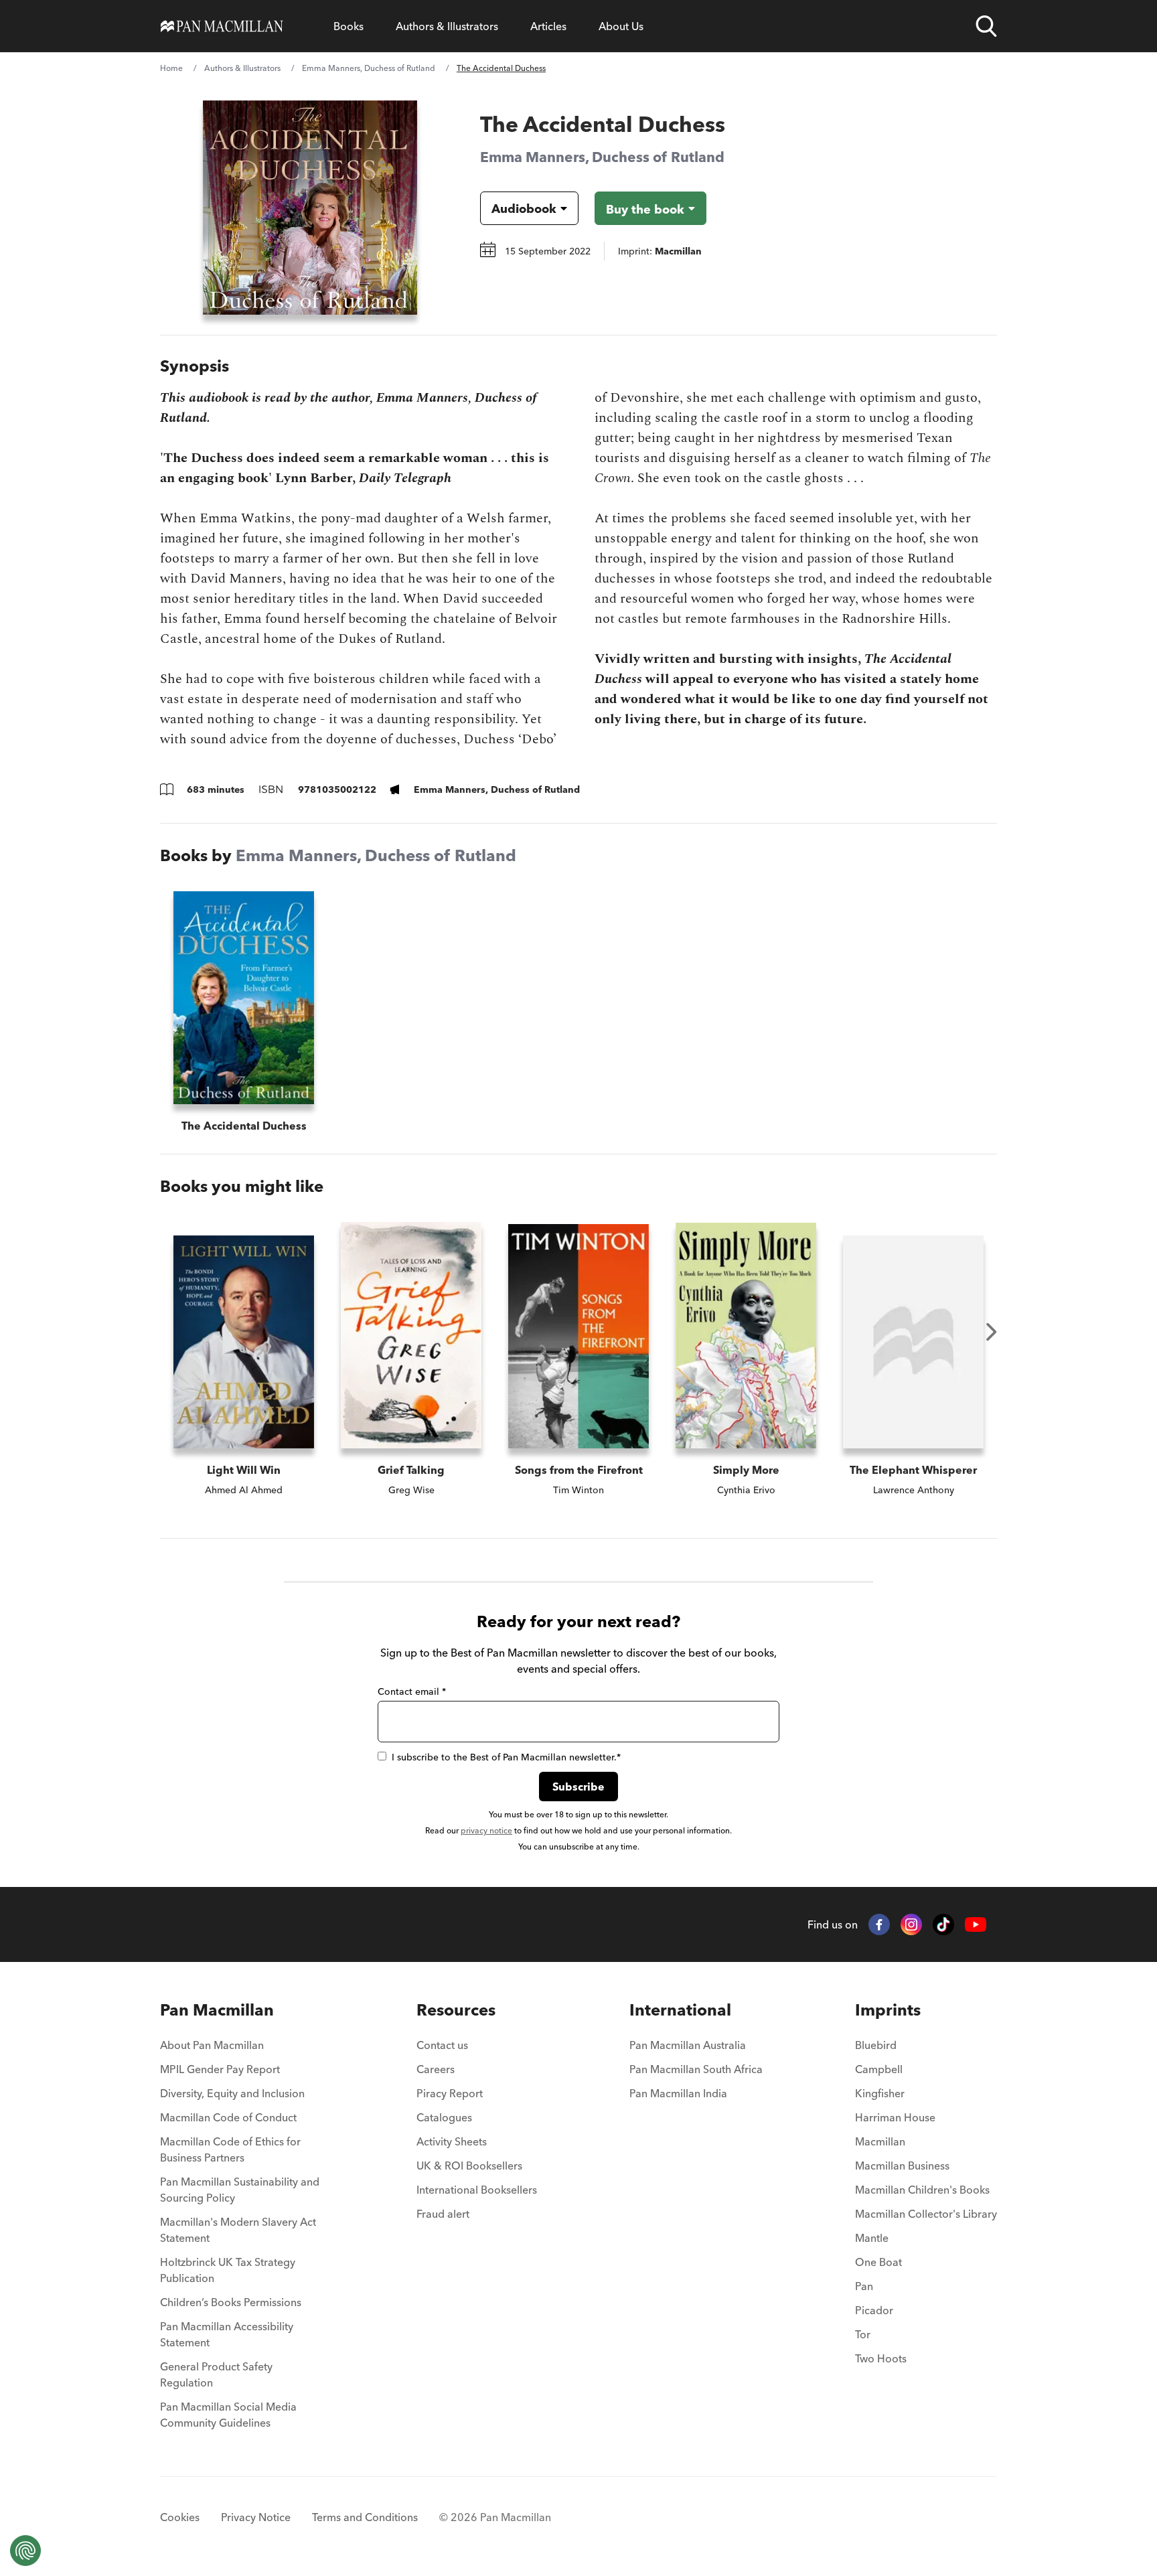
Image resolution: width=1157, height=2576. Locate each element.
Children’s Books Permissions (231, 2302)
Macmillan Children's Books (922, 2190)
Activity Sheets (452, 2141)
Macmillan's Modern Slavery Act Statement (238, 2230)
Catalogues (444, 2117)
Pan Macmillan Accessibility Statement (227, 2334)
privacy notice (486, 1830)
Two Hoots (881, 2358)
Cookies (180, 2517)
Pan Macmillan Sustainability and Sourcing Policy (240, 2190)
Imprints (888, 2010)
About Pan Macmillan (212, 2045)
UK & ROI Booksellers (469, 2166)
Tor (863, 2334)
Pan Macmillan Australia (688, 2045)
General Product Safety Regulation (216, 2374)
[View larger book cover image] (310, 208)
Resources (456, 2010)
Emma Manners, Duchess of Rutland (369, 68)
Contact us (442, 2045)
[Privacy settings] (25, 2551)
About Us (621, 26)
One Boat (878, 2262)
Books (349, 26)
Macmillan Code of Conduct (228, 2117)
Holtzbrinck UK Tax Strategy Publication (228, 2270)
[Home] (222, 26)
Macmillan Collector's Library (926, 2214)
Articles (548, 26)
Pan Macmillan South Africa (696, 2069)
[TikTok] (943, 1924)
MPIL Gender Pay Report (220, 2069)
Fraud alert (443, 2214)
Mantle (872, 2238)
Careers (436, 2069)
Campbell (879, 2069)
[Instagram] (911, 1924)
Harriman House (895, 2117)
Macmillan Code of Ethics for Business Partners (230, 2149)
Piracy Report (450, 2093)
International (680, 2010)
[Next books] (992, 1332)
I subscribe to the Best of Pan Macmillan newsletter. (506, 1757)
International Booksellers (477, 2190)
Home (171, 68)
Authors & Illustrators (447, 26)
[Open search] (986, 26)
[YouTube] (976, 1925)
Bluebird (876, 2045)
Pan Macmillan (217, 2010)
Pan (864, 2286)
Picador (874, 2310)
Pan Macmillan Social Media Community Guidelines (228, 2415)
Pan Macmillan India (678, 2093)
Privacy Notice (256, 2517)
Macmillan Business (902, 2166)
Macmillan (880, 2141)
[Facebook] (879, 1924)
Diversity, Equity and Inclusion (232, 2093)
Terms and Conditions (365, 2517)
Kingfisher (880, 2093)
